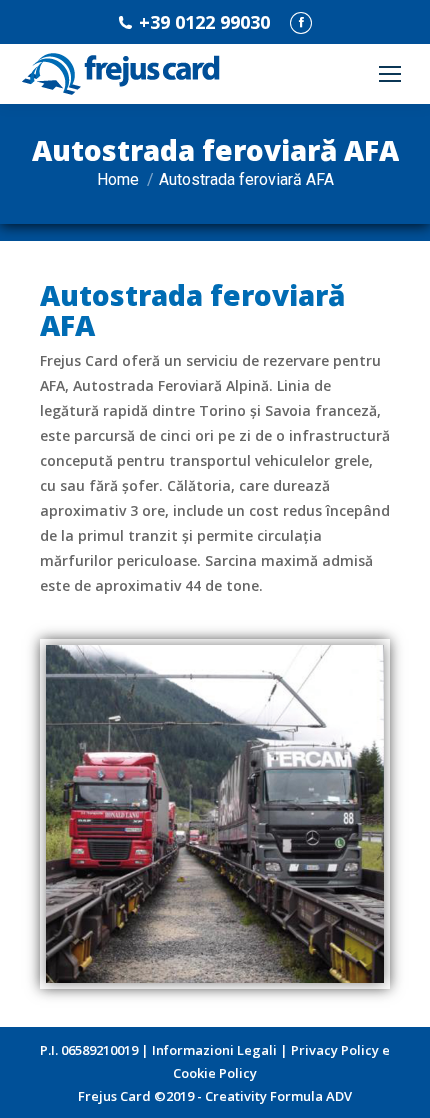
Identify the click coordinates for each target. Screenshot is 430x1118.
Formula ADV (311, 1096)
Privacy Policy (335, 1050)
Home (118, 179)
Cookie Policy (215, 1073)
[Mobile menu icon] (390, 74)
